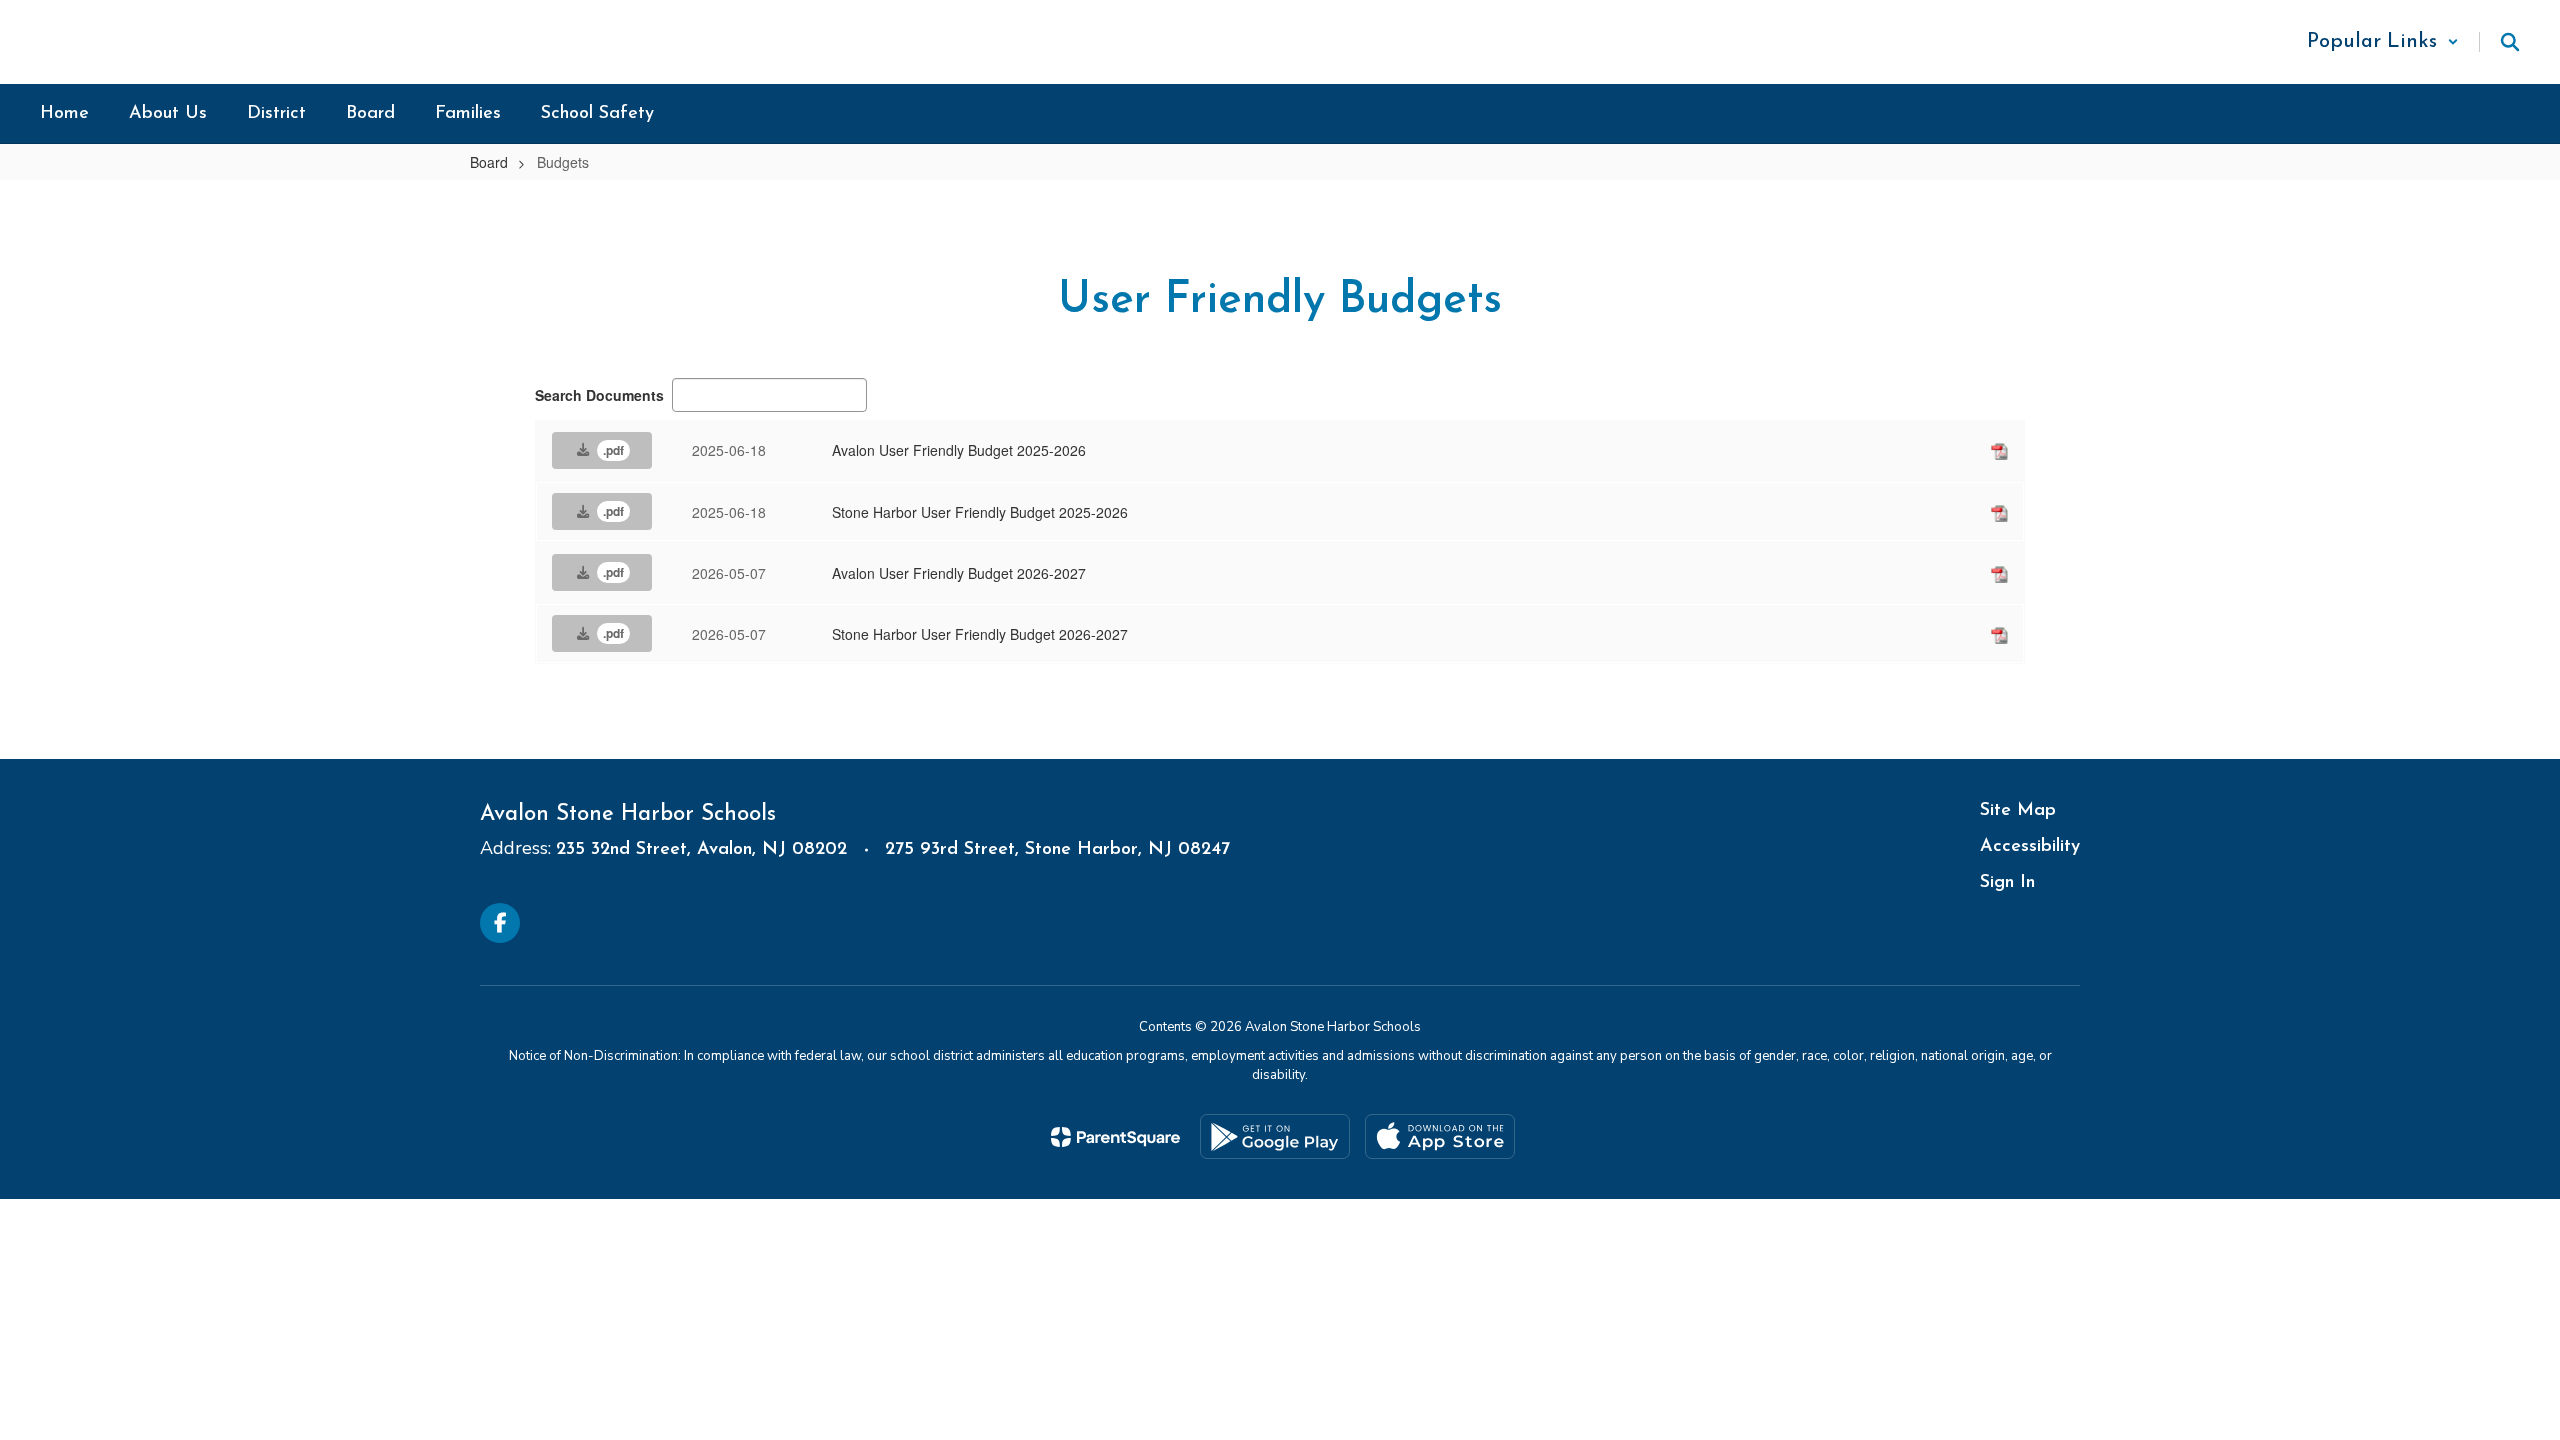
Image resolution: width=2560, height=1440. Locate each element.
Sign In (2007, 883)
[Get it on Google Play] (1275, 1136)
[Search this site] (2510, 42)
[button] (2383, 42)
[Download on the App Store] (1440, 1136)
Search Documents (599, 395)
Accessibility (2030, 847)
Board (489, 162)
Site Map (2018, 811)
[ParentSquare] (1115, 1137)
